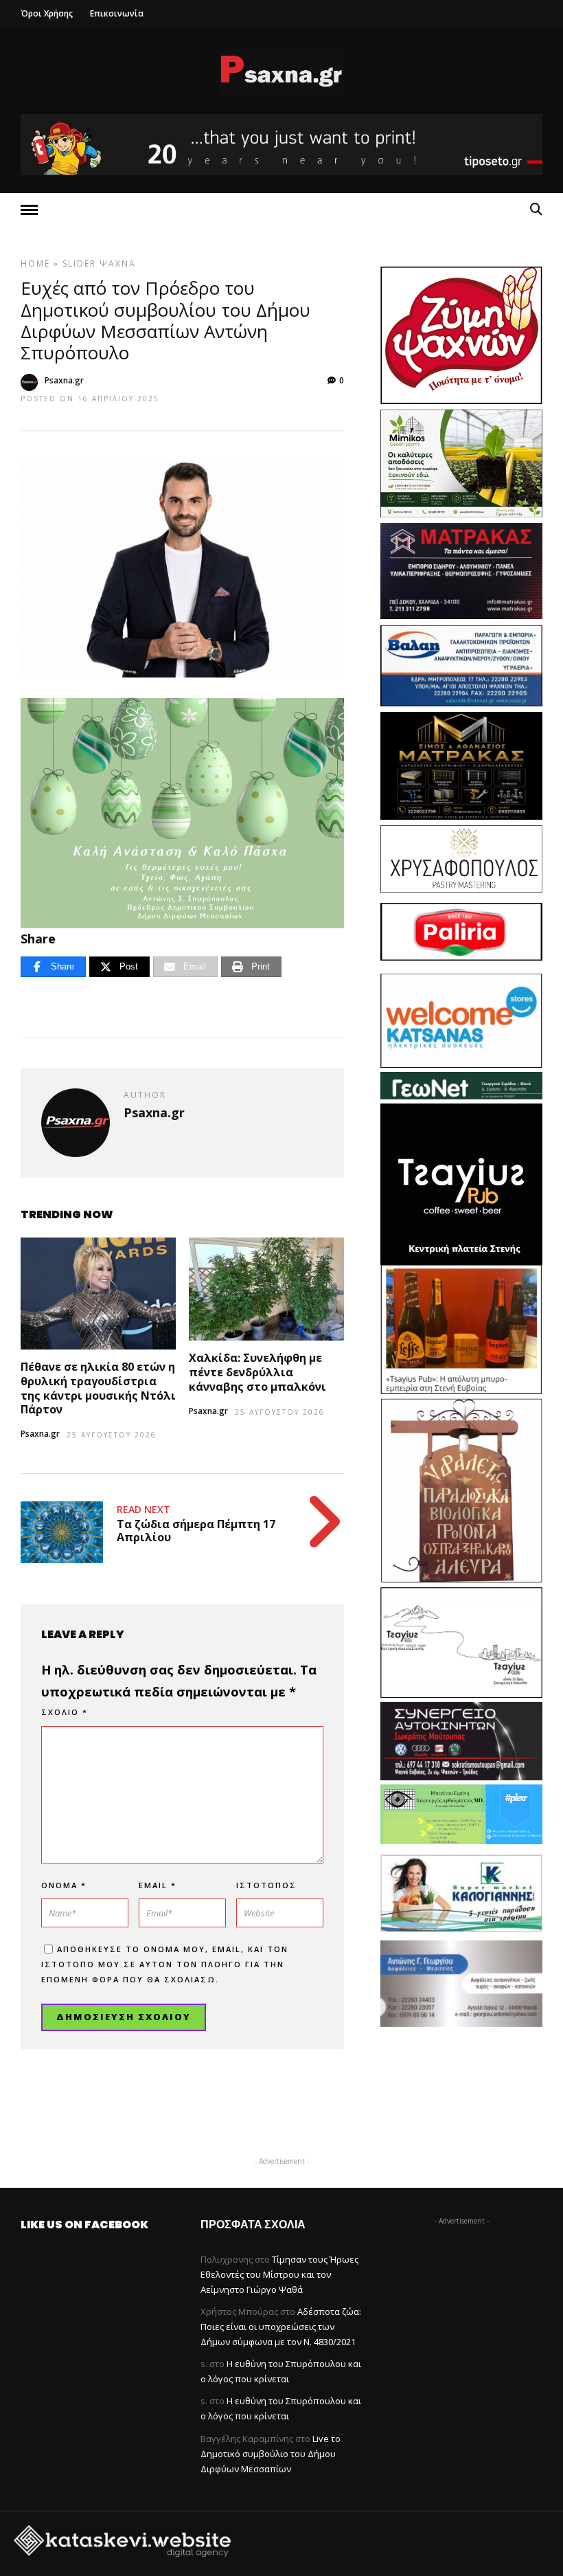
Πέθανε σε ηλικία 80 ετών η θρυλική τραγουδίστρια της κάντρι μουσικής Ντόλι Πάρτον (98, 1388)
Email (158, 1885)
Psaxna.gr (64, 380)
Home (35, 264)
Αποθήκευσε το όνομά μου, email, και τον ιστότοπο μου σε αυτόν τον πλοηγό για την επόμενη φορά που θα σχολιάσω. (165, 1964)
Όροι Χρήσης (47, 13)
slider (79, 264)
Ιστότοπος (266, 1885)
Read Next (143, 1509)
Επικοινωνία (117, 13)
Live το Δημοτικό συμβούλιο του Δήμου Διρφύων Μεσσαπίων (271, 2454)
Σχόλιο (65, 1712)
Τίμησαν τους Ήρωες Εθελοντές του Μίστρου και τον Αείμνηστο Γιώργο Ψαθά (279, 2274)
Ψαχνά (118, 264)
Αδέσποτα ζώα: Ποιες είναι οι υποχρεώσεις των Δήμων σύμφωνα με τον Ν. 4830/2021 (281, 2327)
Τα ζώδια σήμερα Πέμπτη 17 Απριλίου (196, 1531)
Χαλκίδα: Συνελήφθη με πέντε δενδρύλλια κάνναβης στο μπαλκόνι (257, 1372)
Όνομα (64, 1885)
